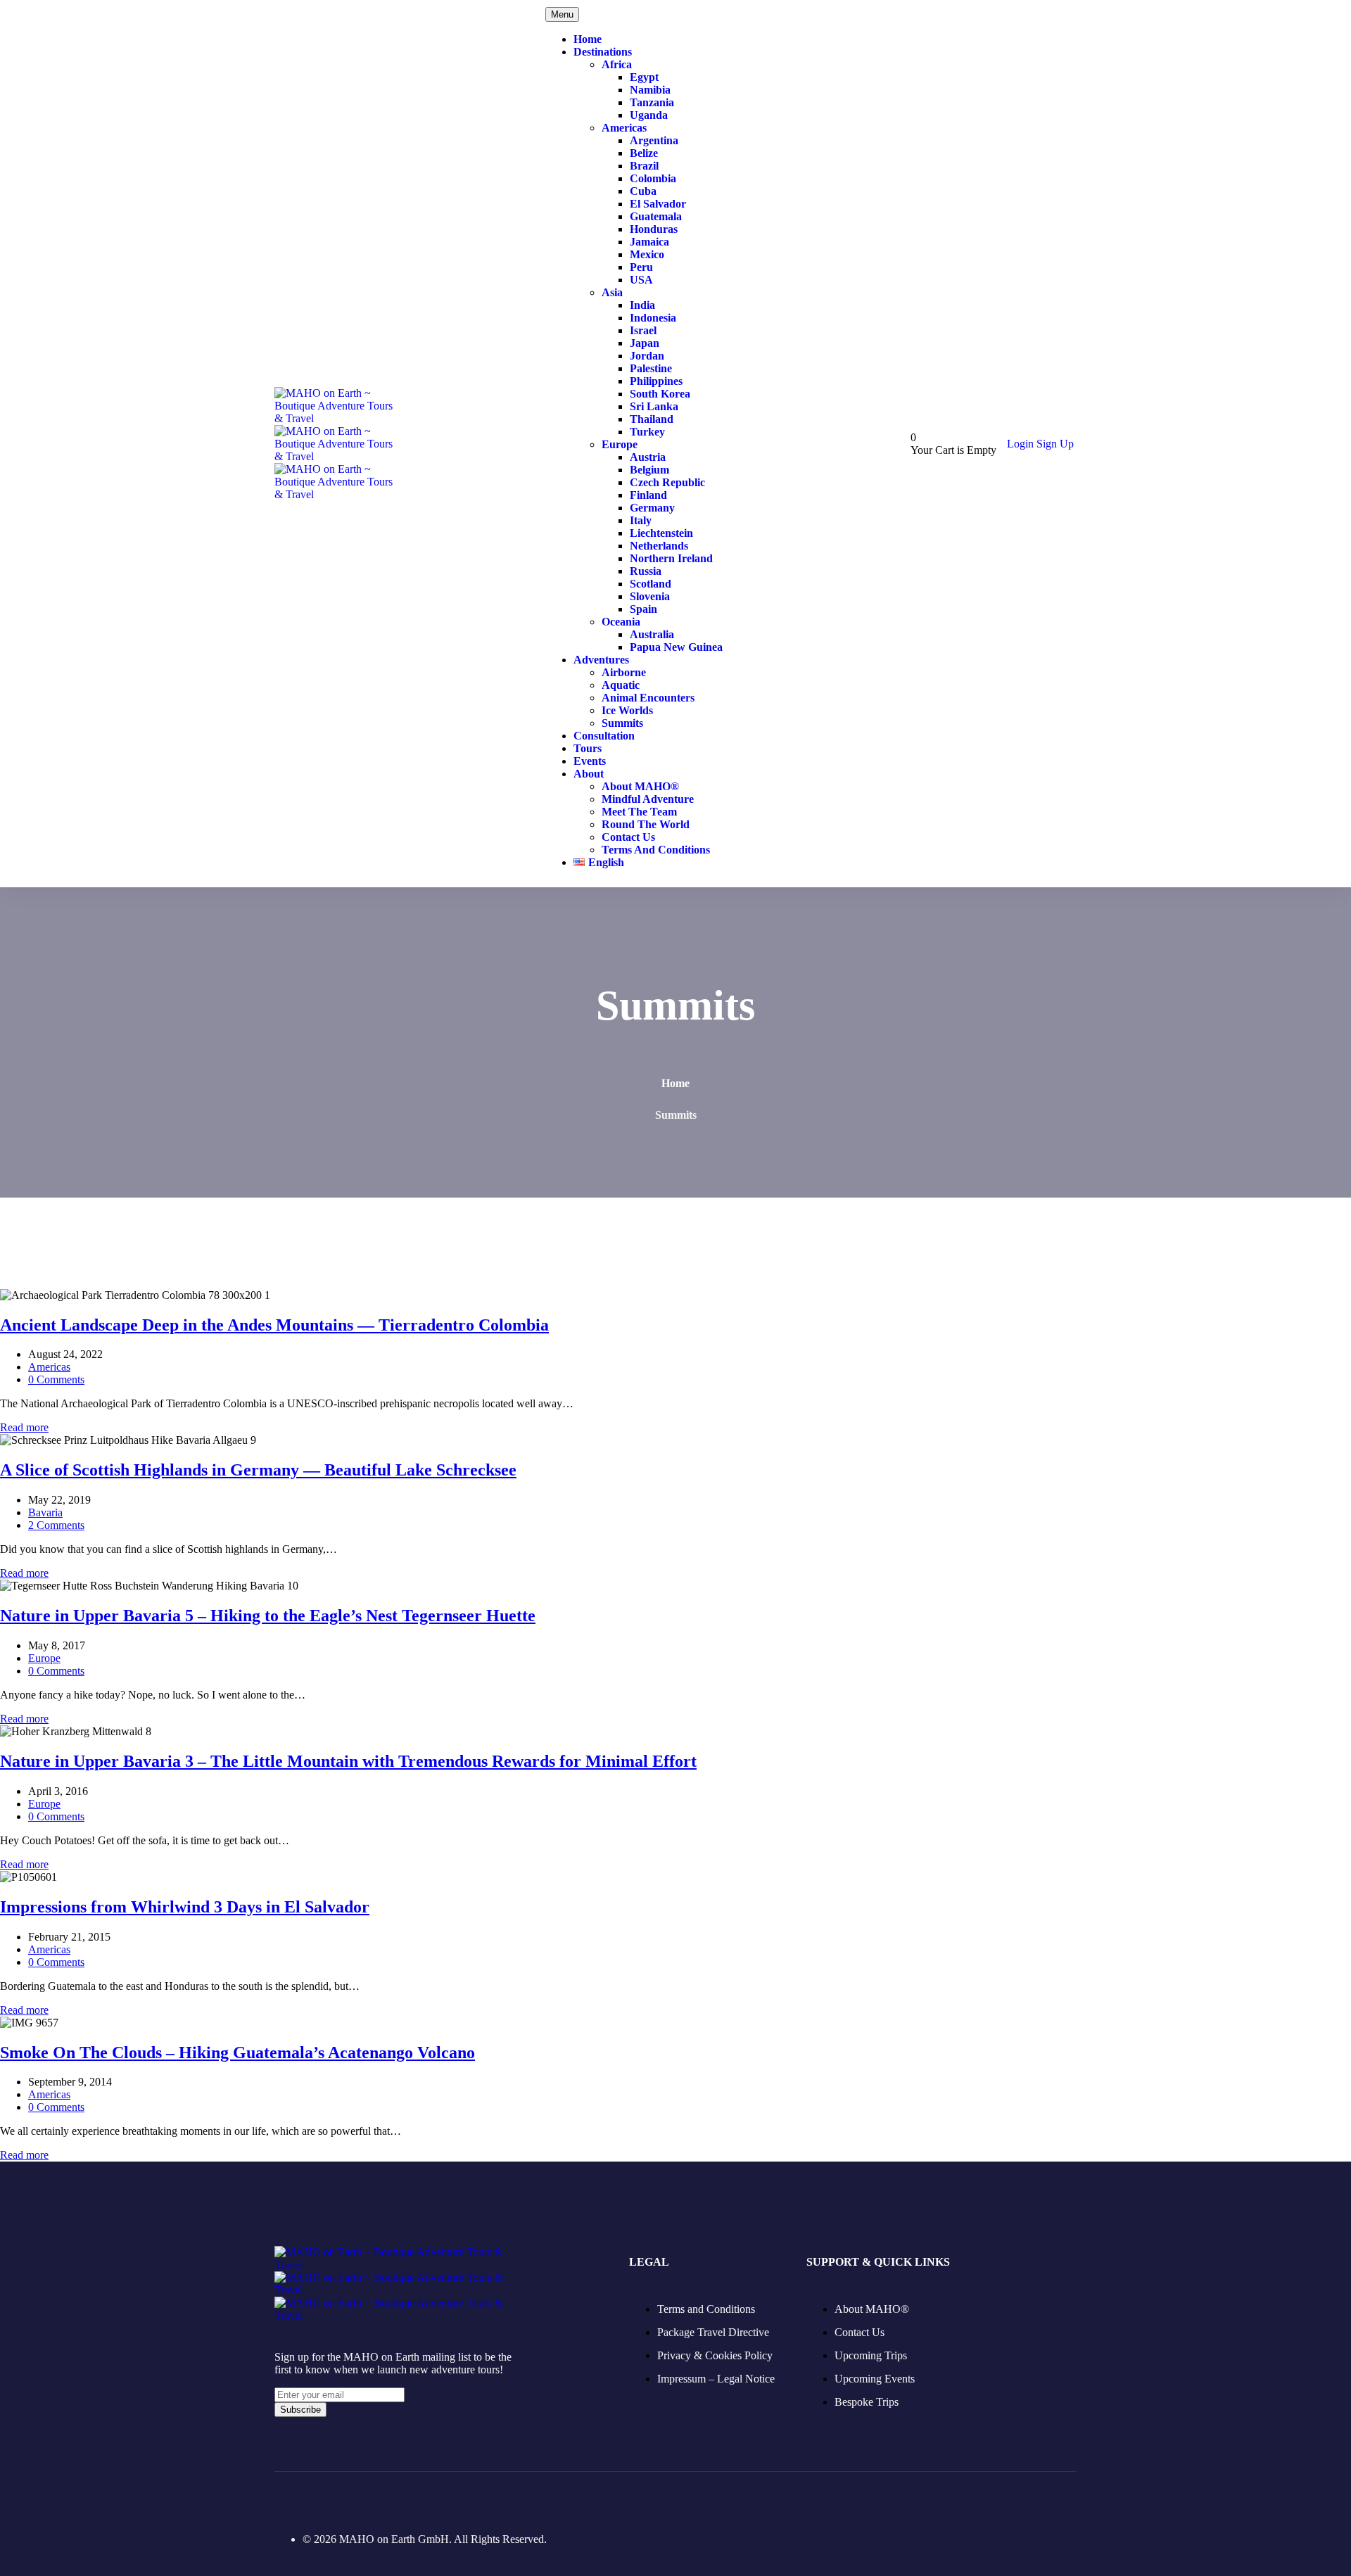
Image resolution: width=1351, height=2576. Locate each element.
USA (641, 280)
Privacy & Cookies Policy (715, 2355)
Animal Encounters (648, 698)
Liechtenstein (661, 533)
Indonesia (653, 318)
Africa (617, 64)
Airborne (624, 672)
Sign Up (1055, 444)
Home (588, 39)
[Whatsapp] (429, 2499)
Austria (648, 457)
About (589, 774)
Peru (641, 267)
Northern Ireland (671, 558)
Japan (645, 343)
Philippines (656, 381)
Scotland (651, 584)
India (642, 305)
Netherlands (659, 546)
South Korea (660, 394)
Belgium (649, 470)
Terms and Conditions (656, 850)
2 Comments (56, 1525)
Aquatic (621, 685)
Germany (652, 508)
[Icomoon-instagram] (319, 2499)
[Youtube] (393, 2499)
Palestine (651, 368)
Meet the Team (639, 812)
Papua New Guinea (676, 647)
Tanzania (652, 102)
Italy (641, 520)
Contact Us (628, 837)
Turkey (647, 432)
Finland (648, 495)
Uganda (649, 115)
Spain (643, 609)
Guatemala (656, 216)
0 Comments (56, 1379)
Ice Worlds (627, 710)
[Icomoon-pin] (356, 2499)
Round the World (646, 824)
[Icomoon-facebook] (283, 2499)
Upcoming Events (875, 2379)
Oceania (621, 622)
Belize (644, 153)
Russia (646, 571)
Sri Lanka (654, 406)
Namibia (650, 90)
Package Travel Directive (713, 2332)
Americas (624, 128)
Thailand (652, 419)
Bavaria (45, 1512)
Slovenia (650, 596)
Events (590, 761)
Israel (643, 330)
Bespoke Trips (867, 2402)
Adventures (601, 660)
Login (1022, 444)
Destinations (603, 52)
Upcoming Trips (871, 2355)
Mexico (647, 254)
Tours (588, 748)
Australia (652, 634)
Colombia (653, 178)
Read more (24, 1427)
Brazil (644, 166)
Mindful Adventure (648, 799)
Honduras (654, 229)
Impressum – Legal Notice (716, 2379)
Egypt (644, 77)
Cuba (643, 191)
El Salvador (658, 204)
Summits (622, 723)
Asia (612, 292)
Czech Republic (667, 482)
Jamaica (649, 242)
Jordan (647, 356)
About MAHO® (640, 786)
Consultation (604, 736)
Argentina (654, 140)
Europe (620, 444)
